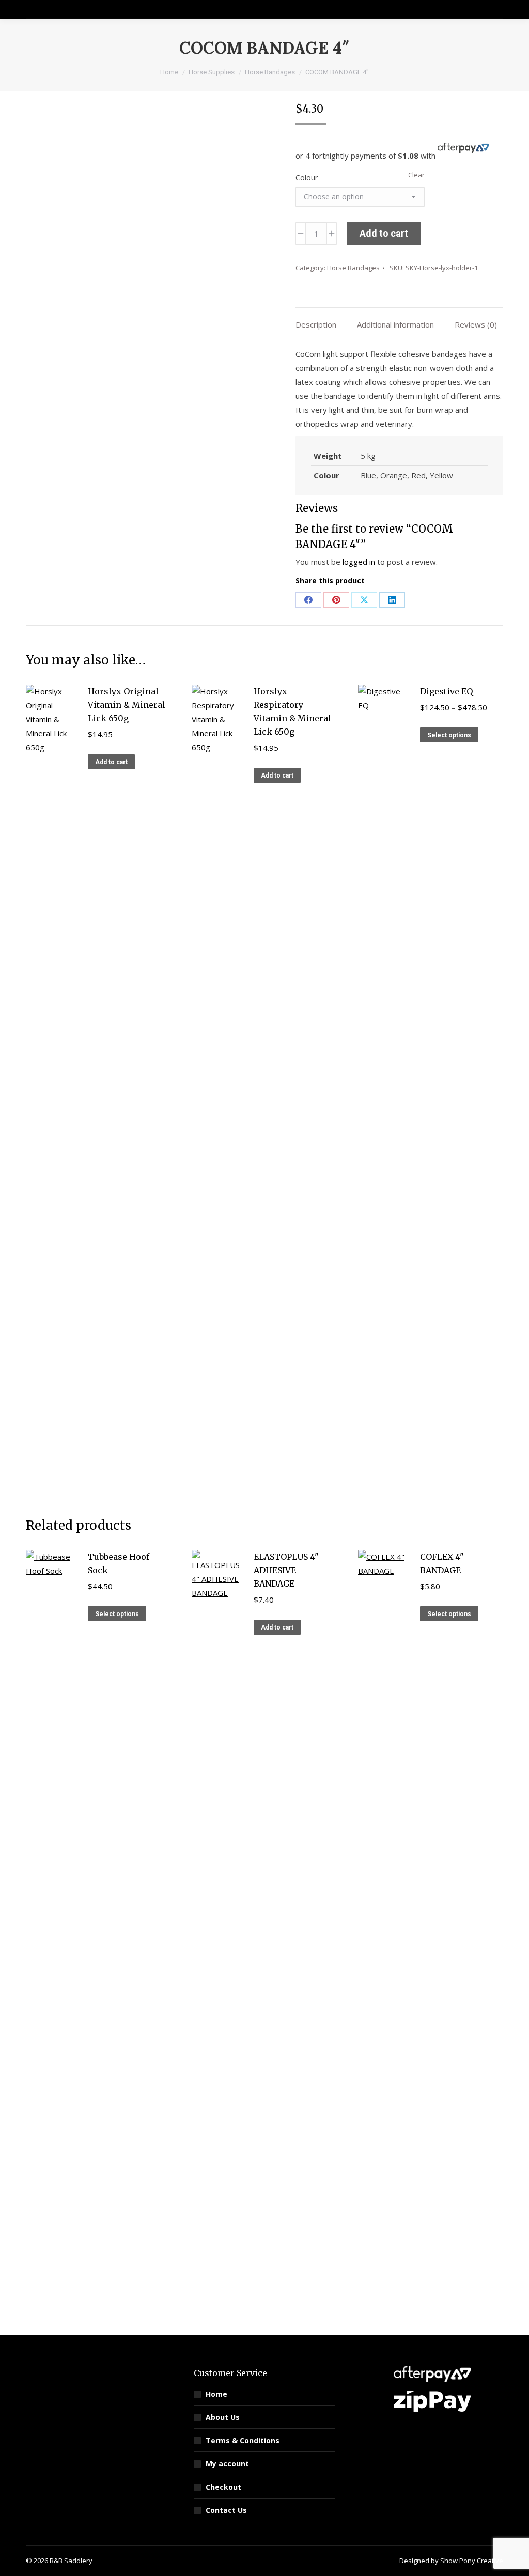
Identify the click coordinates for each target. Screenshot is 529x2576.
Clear (416, 175)
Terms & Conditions (243, 2440)
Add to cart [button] (111, 762)
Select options (449, 735)
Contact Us (226, 2510)
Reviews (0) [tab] (476, 324)
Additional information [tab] (395, 324)
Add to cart (384, 233)
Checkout (223, 2487)
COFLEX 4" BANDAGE (442, 1563)
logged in (359, 562)
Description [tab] (316, 324)
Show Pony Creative (472, 2561)
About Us (223, 2417)
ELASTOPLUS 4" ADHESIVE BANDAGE (286, 1570)
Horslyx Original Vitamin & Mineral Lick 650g (127, 705)
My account (227, 2464)
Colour (307, 177)
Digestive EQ (446, 691)
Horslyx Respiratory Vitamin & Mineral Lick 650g (292, 711)
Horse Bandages (353, 268)
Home (216, 2394)
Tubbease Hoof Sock (119, 1563)
